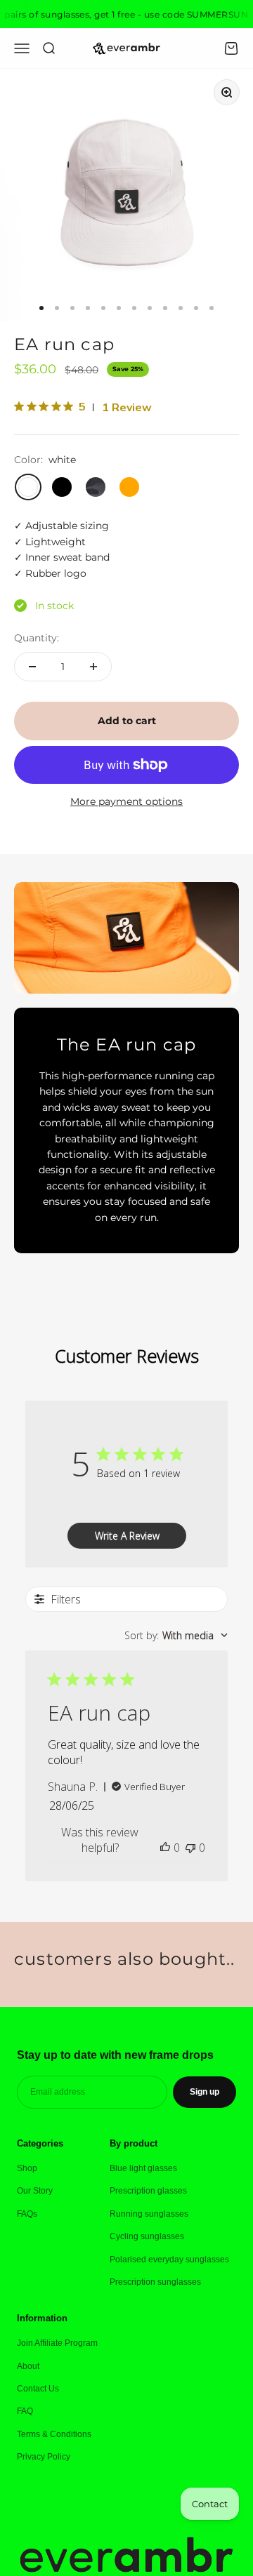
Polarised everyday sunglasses (169, 2260)
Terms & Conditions (54, 2434)
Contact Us (38, 2389)
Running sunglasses (149, 2214)
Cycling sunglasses (147, 2236)
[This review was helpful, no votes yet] (165, 1848)
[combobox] (176, 1635)
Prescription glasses (148, 2191)
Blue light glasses (143, 2168)
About (28, 2366)
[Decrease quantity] (32, 667)
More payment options (126, 801)
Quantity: (37, 638)
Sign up (205, 2092)
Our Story (35, 2191)
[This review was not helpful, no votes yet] (190, 1848)
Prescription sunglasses (155, 2282)
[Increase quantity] (93, 667)
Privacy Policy (44, 2457)
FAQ (25, 2411)
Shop (27, 2168)
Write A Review (127, 1536)
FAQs (27, 2214)
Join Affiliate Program (57, 2343)
